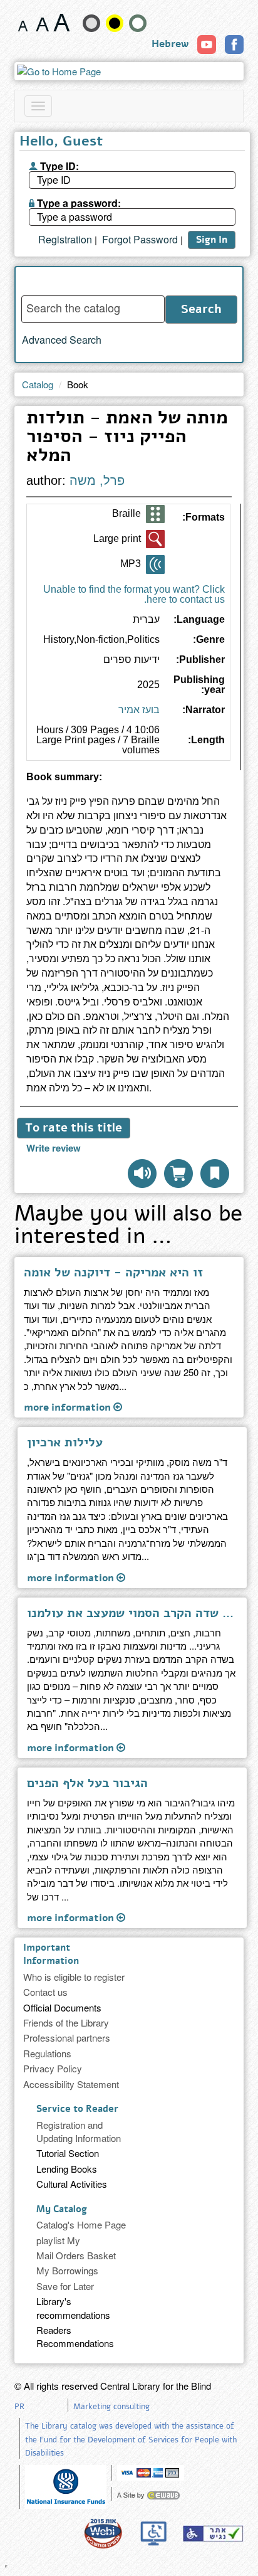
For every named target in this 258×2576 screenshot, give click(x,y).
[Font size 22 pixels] (62, 23)
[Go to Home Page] (129, 71)
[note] (66, 2485)
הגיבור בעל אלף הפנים (87, 1783)
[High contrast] (115, 23)
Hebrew (170, 44)
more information (69, 1407)
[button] (215, 1174)
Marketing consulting (111, 2407)
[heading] (129, 782)
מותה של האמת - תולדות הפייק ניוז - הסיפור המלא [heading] (127, 438)
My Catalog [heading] (62, 2209)
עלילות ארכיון (65, 1443)
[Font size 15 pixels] (23, 23)
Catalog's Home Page (81, 2224)
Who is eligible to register (74, 1977)
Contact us (45, 1992)
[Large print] (155, 539)
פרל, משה (97, 480)
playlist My (58, 2240)
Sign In (212, 240)
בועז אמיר (139, 710)
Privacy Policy (53, 2068)
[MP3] (155, 564)
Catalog (38, 384)
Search (201, 309)
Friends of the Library (66, 2022)
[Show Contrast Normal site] (138, 23)
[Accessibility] (213, 2533)
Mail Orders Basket (76, 2255)
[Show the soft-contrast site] (91, 23)
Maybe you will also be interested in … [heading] (128, 1227)
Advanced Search (62, 340)
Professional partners (67, 2038)
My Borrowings (67, 2270)
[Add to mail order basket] (178, 1174)
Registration (65, 240)
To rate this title (74, 1128)
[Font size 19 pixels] (42, 23)
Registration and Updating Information (79, 2131)
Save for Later (65, 2286)
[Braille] (155, 514)
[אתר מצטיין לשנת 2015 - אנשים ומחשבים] (103, 2533)
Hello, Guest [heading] (61, 142)
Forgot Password (140, 240)
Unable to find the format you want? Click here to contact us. (134, 594)
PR (19, 2407)
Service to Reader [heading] (77, 2109)
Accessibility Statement (71, 2084)
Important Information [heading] (51, 1954)
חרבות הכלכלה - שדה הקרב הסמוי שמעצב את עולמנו (132, 1613)
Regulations (47, 2053)
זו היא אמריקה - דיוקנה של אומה (113, 1273)
